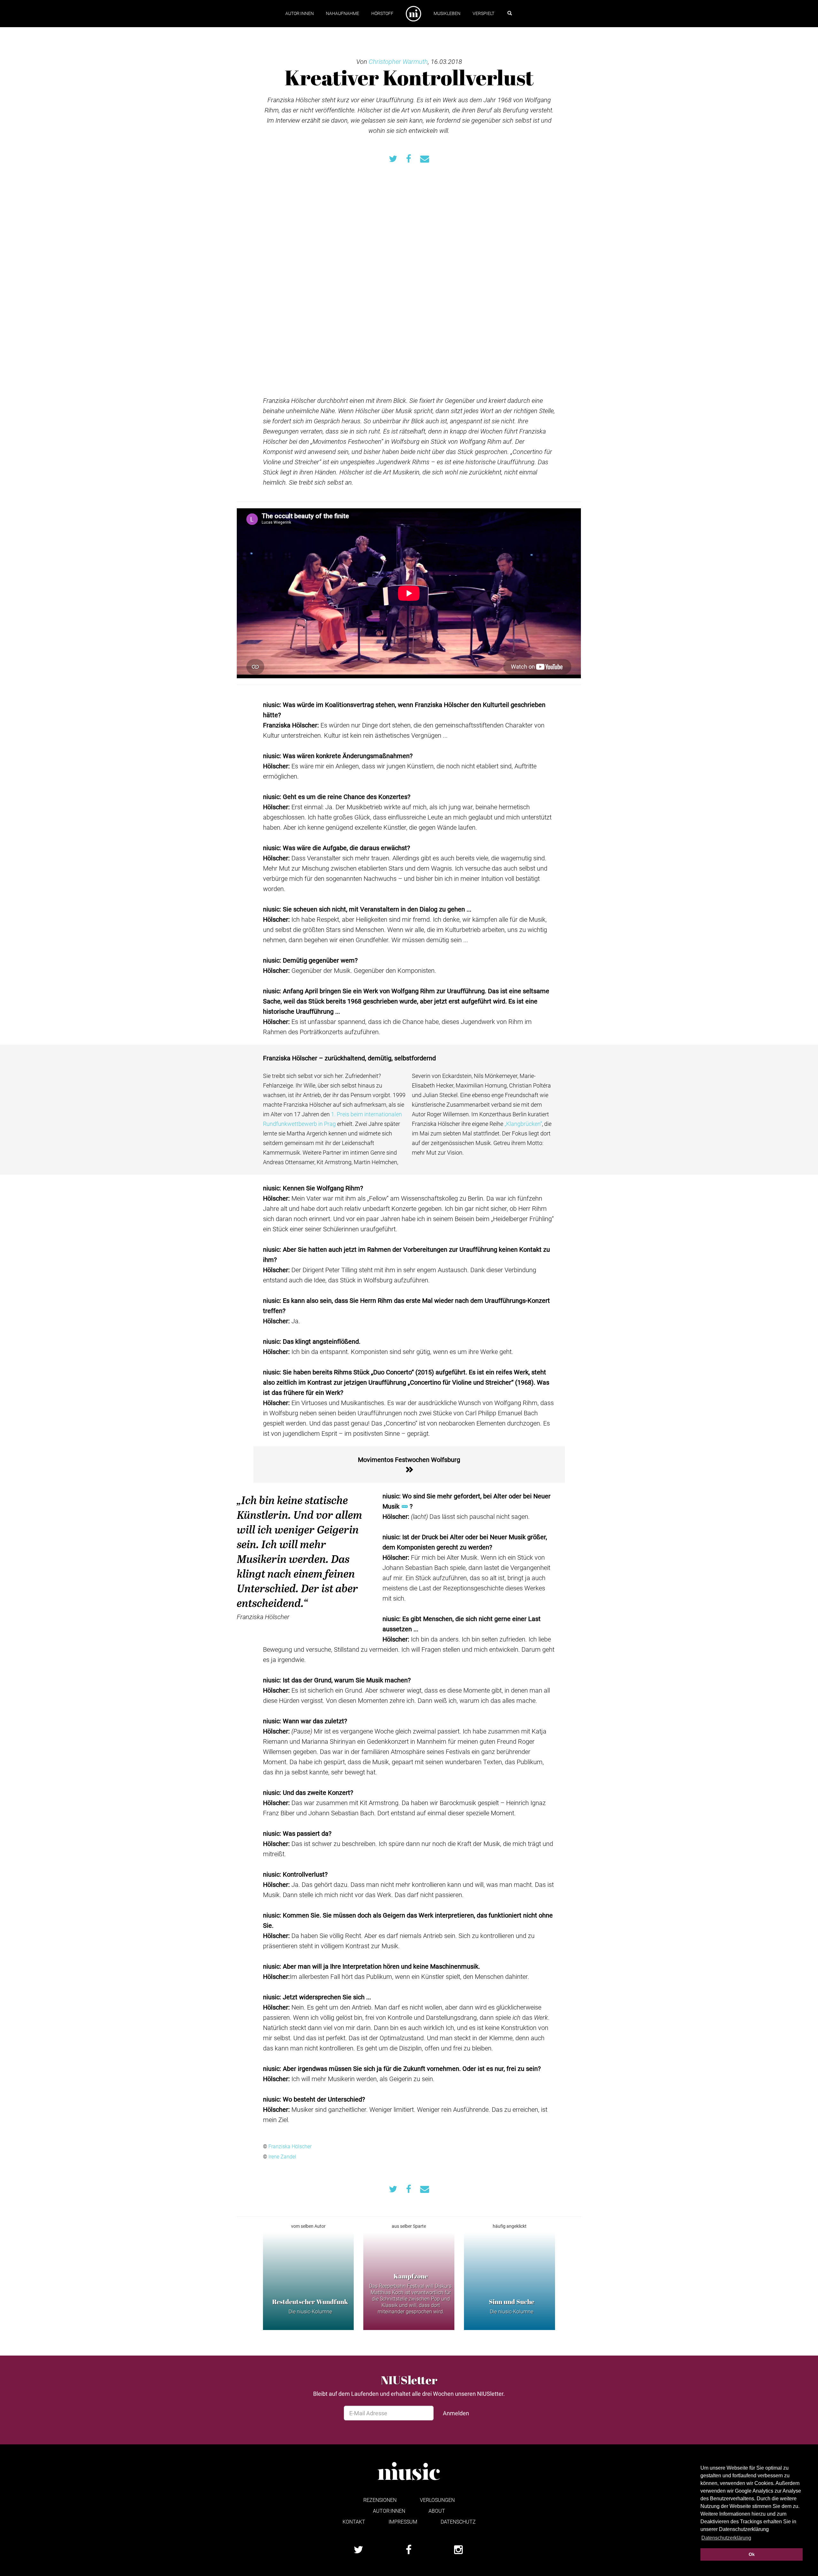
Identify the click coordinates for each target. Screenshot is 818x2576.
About (437, 2511)
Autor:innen (300, 13)
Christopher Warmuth (398, 61)
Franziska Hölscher (290, 2146)
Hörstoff (382, 13)
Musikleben (447, 13)
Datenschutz (458, 2522)
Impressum (403, 2522)
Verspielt (483, 13)
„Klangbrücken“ (523, 1124)
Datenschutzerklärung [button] (726, 2538)
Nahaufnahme (343, 13)
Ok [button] (752, 2554)
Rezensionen (380, 2500)
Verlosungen (437, 2500)
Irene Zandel (282, 2156)
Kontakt (354, 2522)
